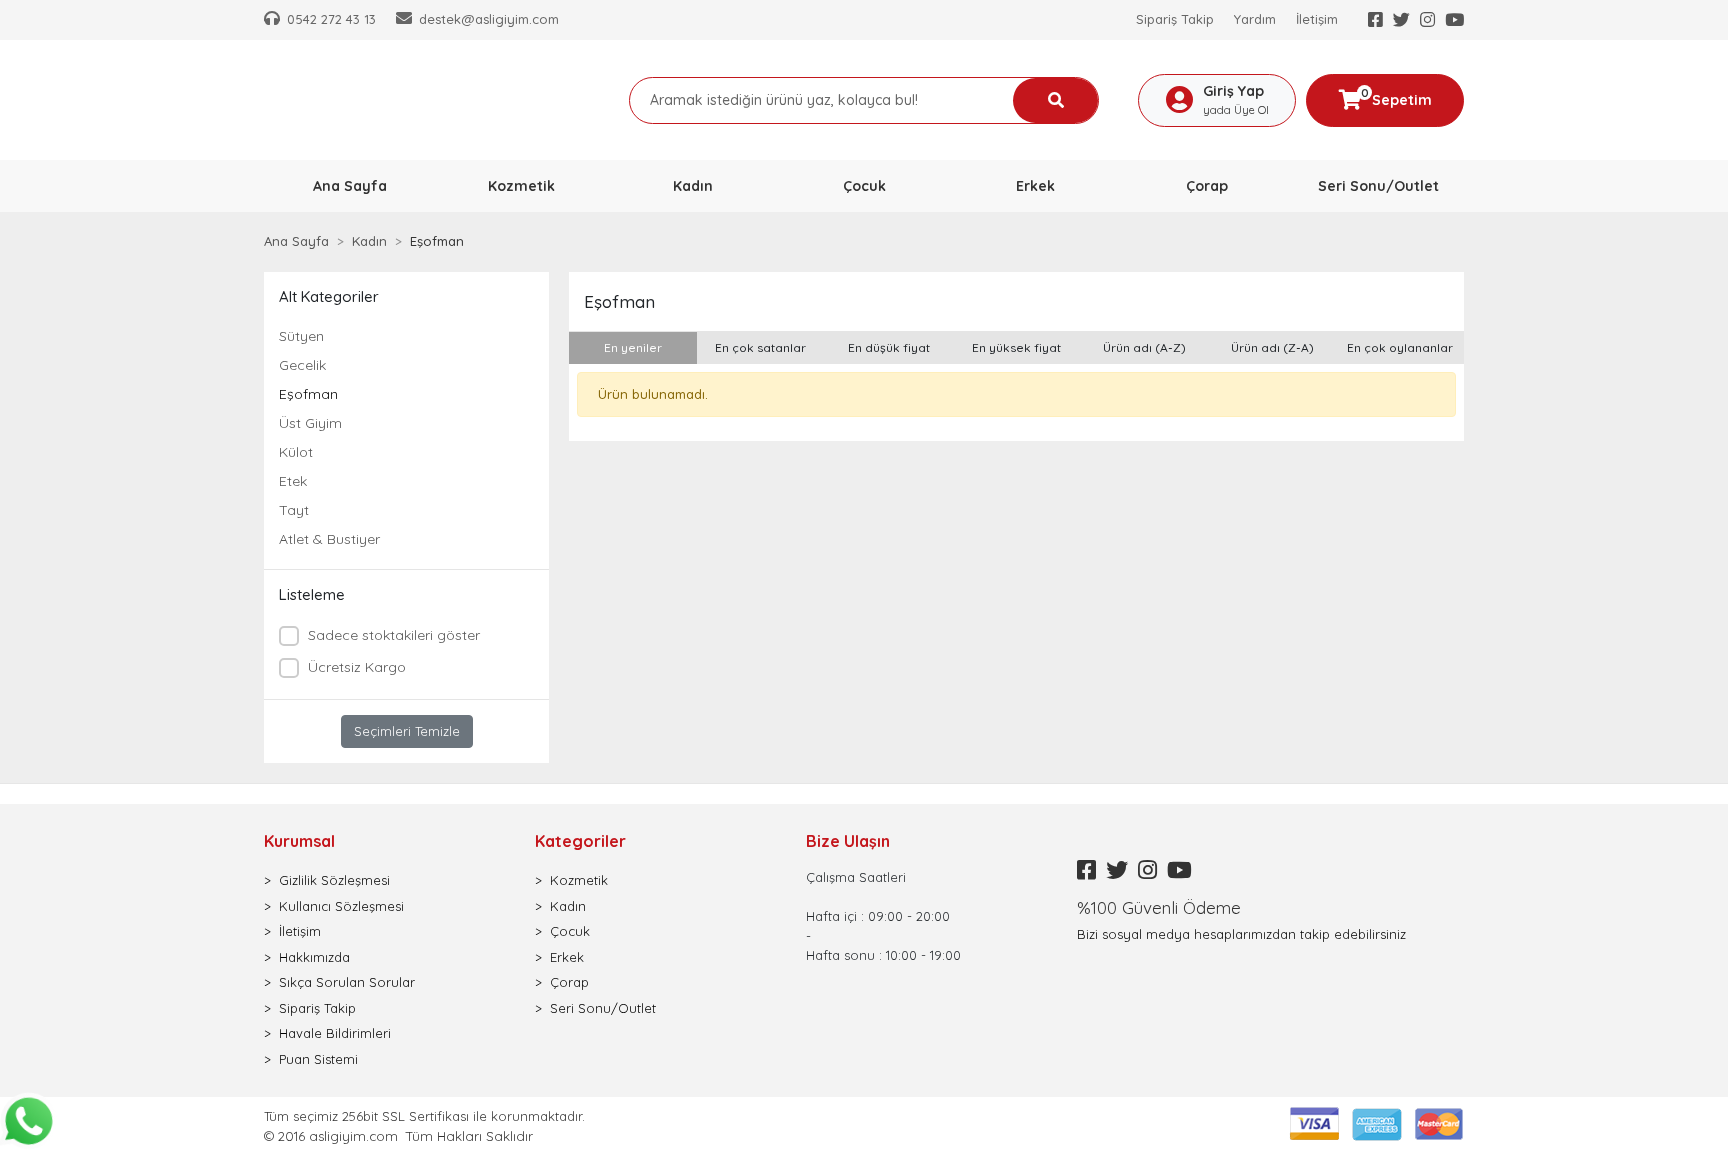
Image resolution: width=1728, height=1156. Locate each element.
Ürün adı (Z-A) (1272, 347)
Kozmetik (579, 880)
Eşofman (308, 394)
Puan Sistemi (318, 1059)
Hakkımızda (314, 957)
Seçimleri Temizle (407, 731)
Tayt (294, 510)
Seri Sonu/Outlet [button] (1378, 186)
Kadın (568, 906)
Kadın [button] (693, 186)
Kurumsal (299, 841)
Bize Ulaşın (848, 841)
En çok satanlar (760, 347)
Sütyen (301, 336)
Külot (296, 452)
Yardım (1255, 19)
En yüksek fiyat (1016, 347)
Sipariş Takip (1175, 19)
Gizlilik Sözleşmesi (334, 880)
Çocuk (570, 931)
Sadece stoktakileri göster (394, 635)
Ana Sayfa (350, 186)
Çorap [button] (1207, 186)
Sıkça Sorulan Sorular (347, 982)
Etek (293, 481)
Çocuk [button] (864, 186)
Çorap (569, 982)
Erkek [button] (1035, 186)
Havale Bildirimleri (335, 1033)
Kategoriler (580, 841)
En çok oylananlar (1400, 347)
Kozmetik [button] (521, 186)
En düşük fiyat (889, 347)
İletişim (1317, 19)
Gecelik (302, 365)
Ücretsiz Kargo (357, 667)
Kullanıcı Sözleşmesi (341, 906)
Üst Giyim (310, 423)
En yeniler (633, 347)
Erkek (567, 957)
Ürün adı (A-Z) (1144, 347)
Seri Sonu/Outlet (603, 1008)
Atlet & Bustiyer (329, 539)
